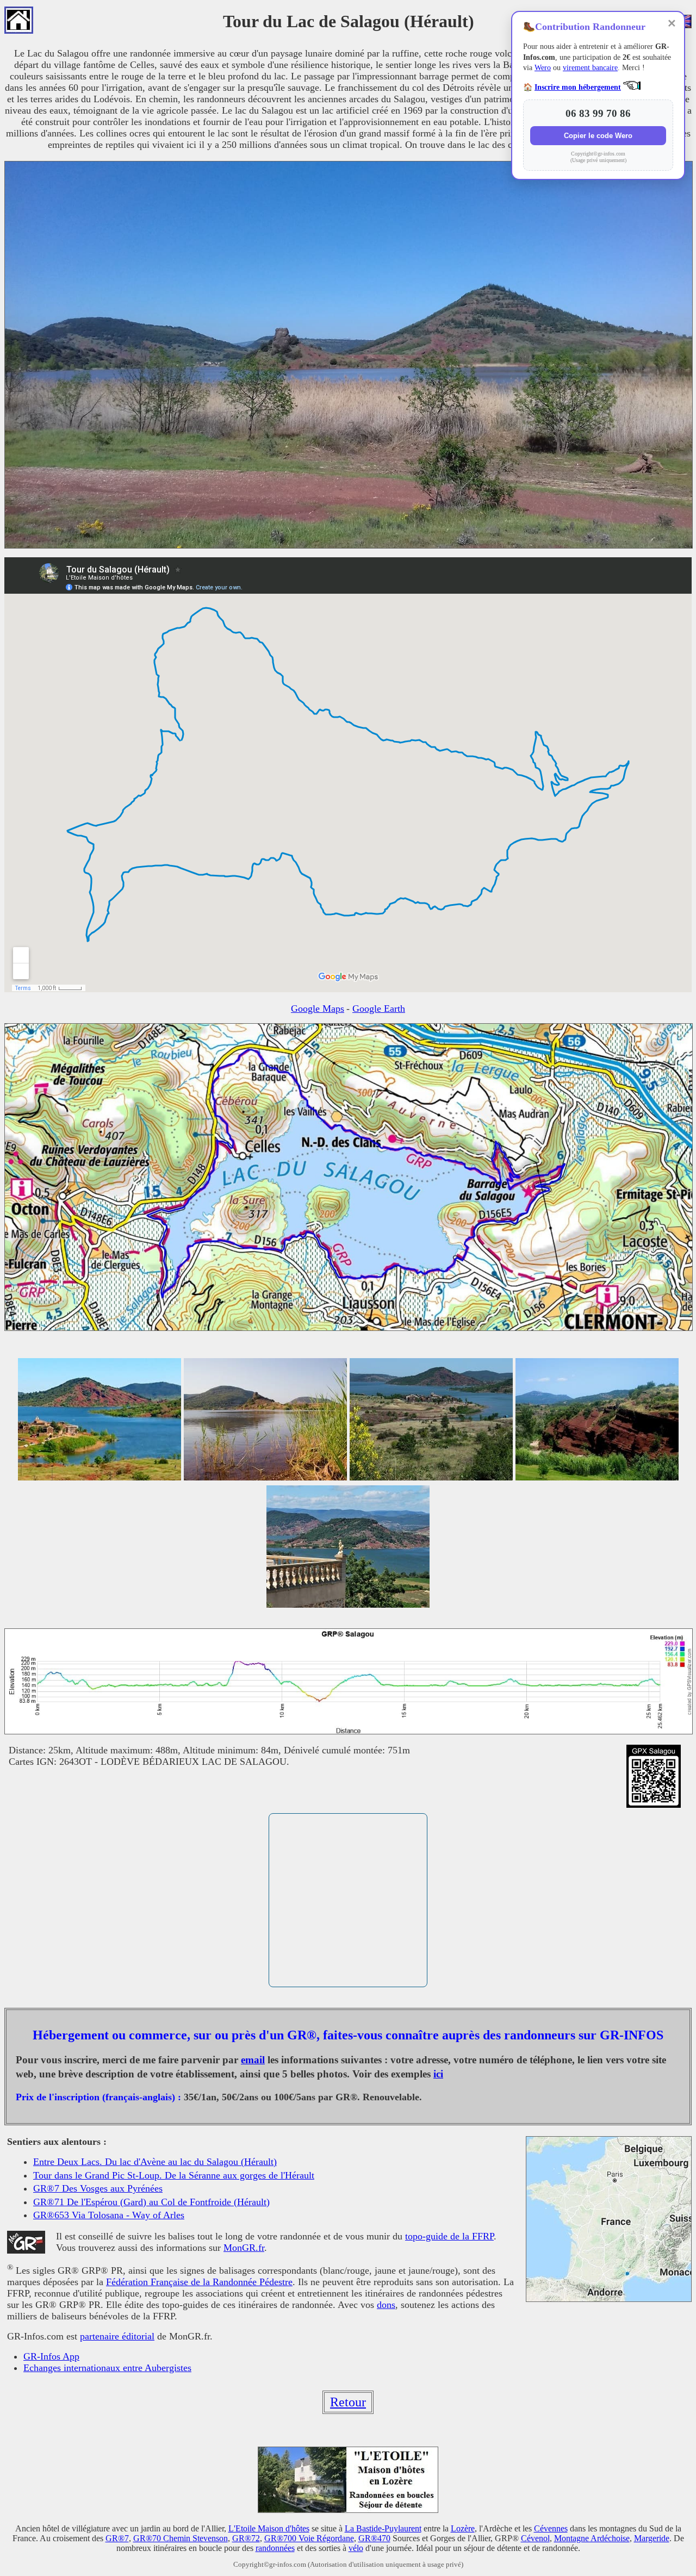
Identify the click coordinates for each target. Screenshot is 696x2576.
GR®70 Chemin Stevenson (181, 2538)
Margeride (652, 2538)
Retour (348, 2402)
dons (386, 2305)
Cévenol (535, 2538)
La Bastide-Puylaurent (383, 2528)
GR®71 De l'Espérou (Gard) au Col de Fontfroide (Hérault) (151, 2202)
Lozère (463, 2528)
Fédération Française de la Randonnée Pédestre (199, 2282)
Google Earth (379, 1009)
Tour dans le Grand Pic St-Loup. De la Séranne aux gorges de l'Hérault (174, 2175)
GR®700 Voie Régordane (309, 2538)
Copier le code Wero (598, 136)
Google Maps (318, 1009)
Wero (543, 68)
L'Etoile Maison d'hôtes (269, 2528)
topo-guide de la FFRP (449, 2236)
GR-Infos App (51, 2356)
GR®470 (374, 2538)
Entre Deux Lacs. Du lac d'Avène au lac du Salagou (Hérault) (155, 2162)
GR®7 (117, 2538)
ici (438, 2074)
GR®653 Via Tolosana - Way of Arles (109, 2215)
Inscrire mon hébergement (578, 87)
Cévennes (551, 2528)
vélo (356, 2548)
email (253, 2060)
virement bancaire (590, 68)
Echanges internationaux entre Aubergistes (107, 2368)
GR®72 (246, 2538)
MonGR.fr (244, 2248)
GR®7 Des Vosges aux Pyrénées (98, 2188)
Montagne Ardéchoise (592, 2538)
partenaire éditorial (117, 2336)
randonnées (275, 2548)
